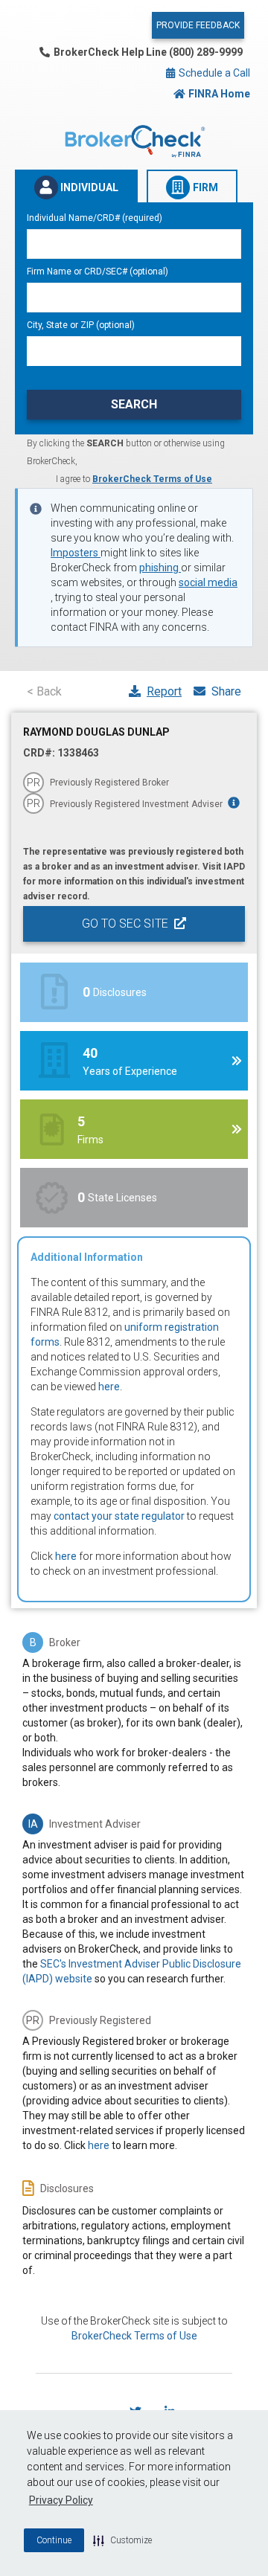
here (109, 1387)
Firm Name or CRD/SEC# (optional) (98, 272)
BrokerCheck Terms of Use (152, 479)
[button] (122, 2540)
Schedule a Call (213, 73)
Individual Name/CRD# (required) (95, 218)
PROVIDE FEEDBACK (198, 25)
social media (208, 582)
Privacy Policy (61, 2500)
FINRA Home (219, 94)
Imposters (76, 553)
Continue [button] (54, 2540)
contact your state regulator (119, 1516)
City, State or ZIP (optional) (81, 325)
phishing (160, 568)
